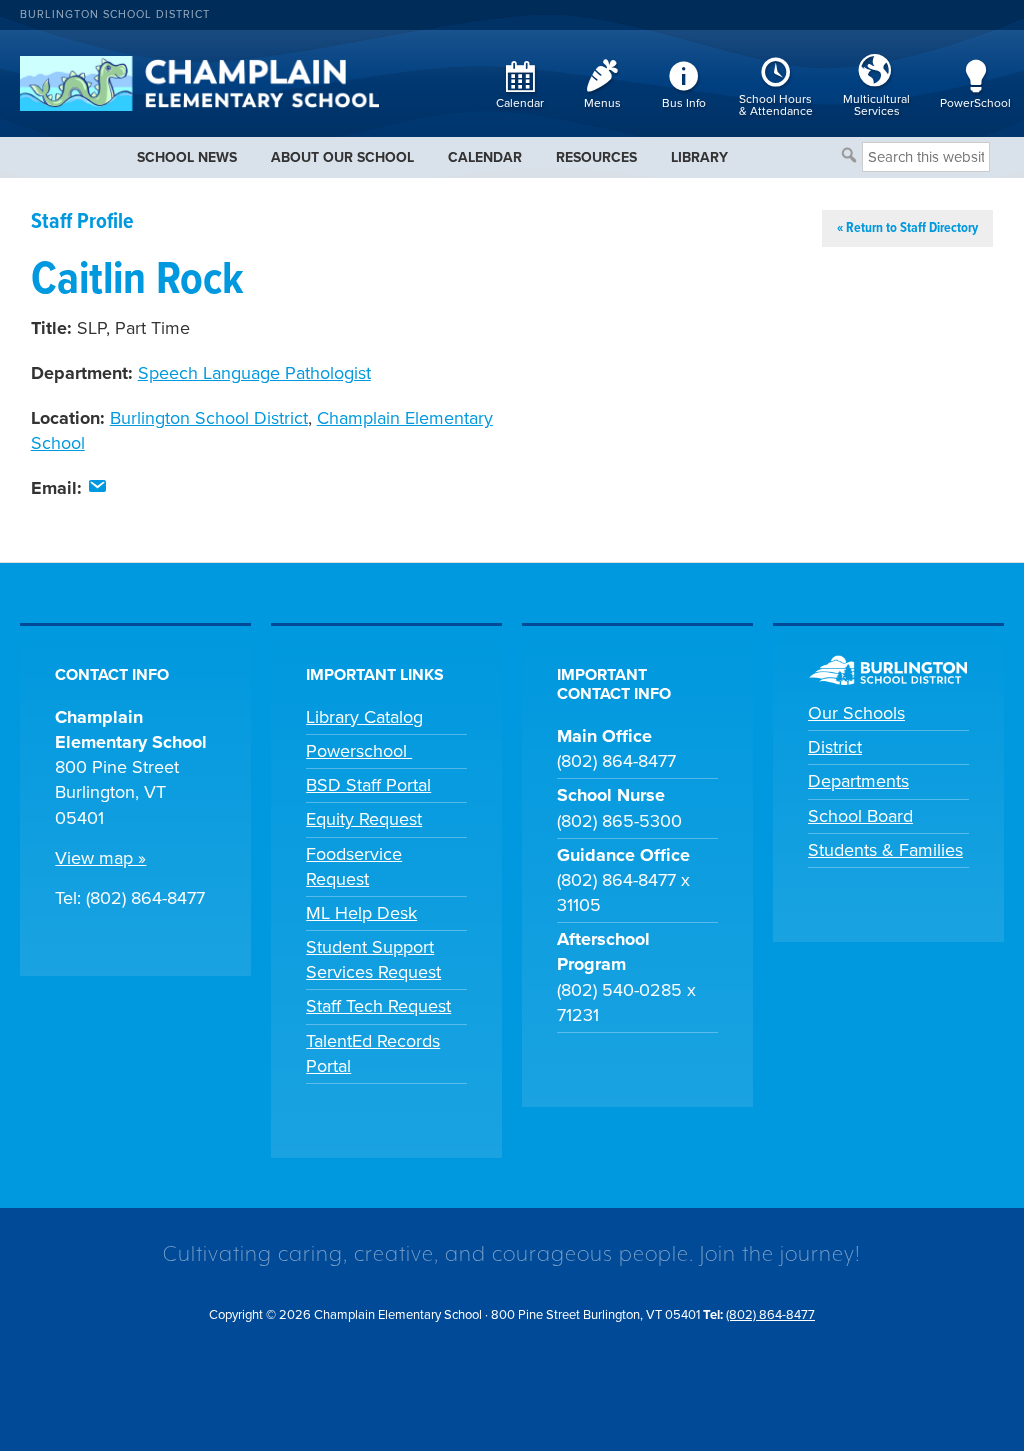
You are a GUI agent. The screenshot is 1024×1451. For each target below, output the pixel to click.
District (835, 747)
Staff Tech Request (378, 1006)
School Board (860, 816)
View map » (100, 858)
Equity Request (364, 819)
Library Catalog (364, 717)
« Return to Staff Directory (907, 228)
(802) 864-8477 (770, 1315)
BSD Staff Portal (368, 785)
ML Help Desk (361, 913)
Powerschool (359, 751)
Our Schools (856, 713)
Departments (858, 781)
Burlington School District (115, 14)
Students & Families (885, 850)
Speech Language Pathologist (254, 373)
